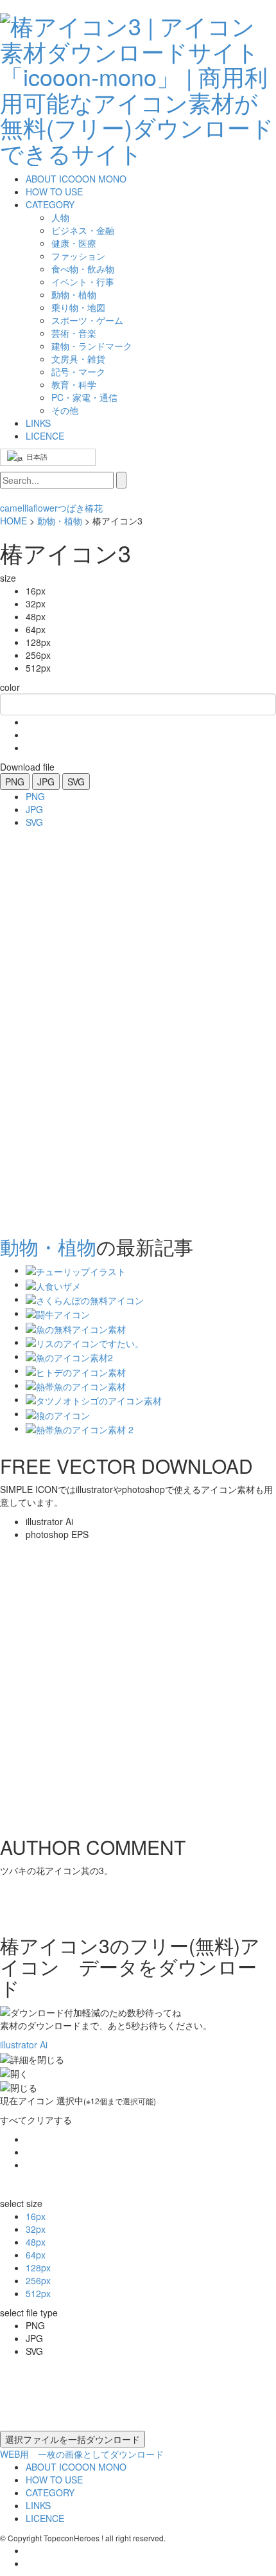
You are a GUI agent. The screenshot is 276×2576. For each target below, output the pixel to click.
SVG (76, 782)
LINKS (38, 423)
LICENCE (45, 436)
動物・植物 (60, 521)
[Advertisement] (51, 1028)
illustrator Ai (24, 2044)
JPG (46, 782)
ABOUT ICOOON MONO (76, 179)
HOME (13, 521)
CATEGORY (50, 204)
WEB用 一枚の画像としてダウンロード (82, 2454)
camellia (17, 508)
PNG (15, 782)
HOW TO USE (54, 192)
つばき (71, 508)
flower (46, 508)
